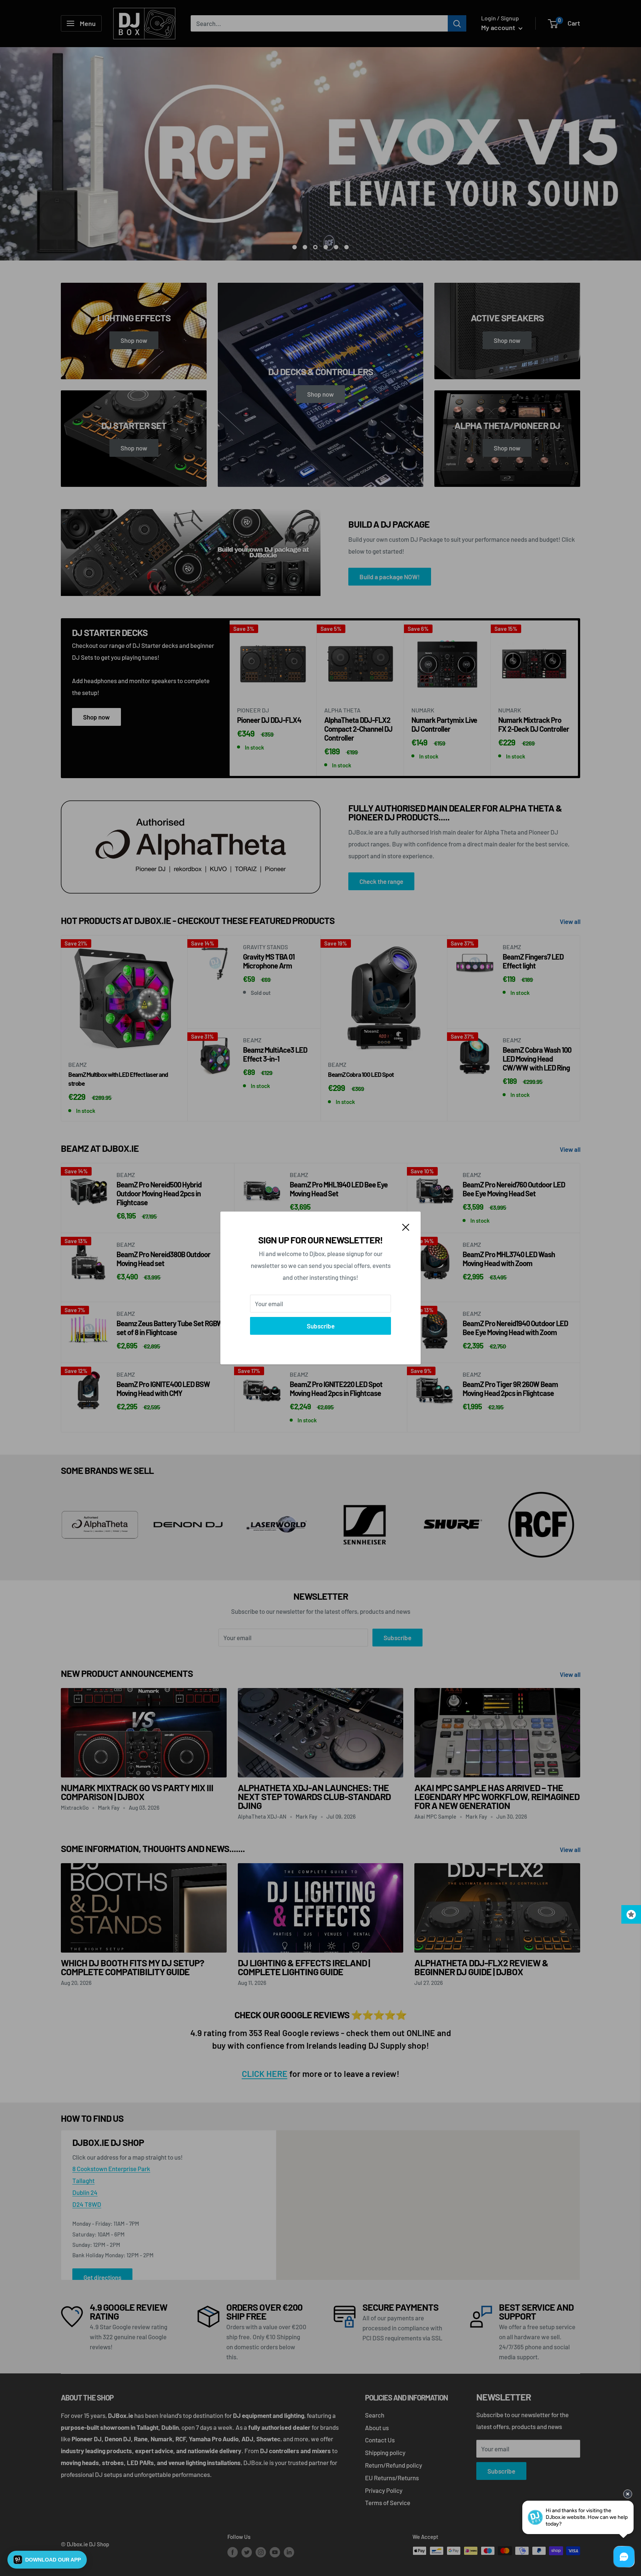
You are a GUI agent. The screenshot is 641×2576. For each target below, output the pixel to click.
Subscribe (321, 1326)
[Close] (406, 1226)
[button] (47, 2560)
